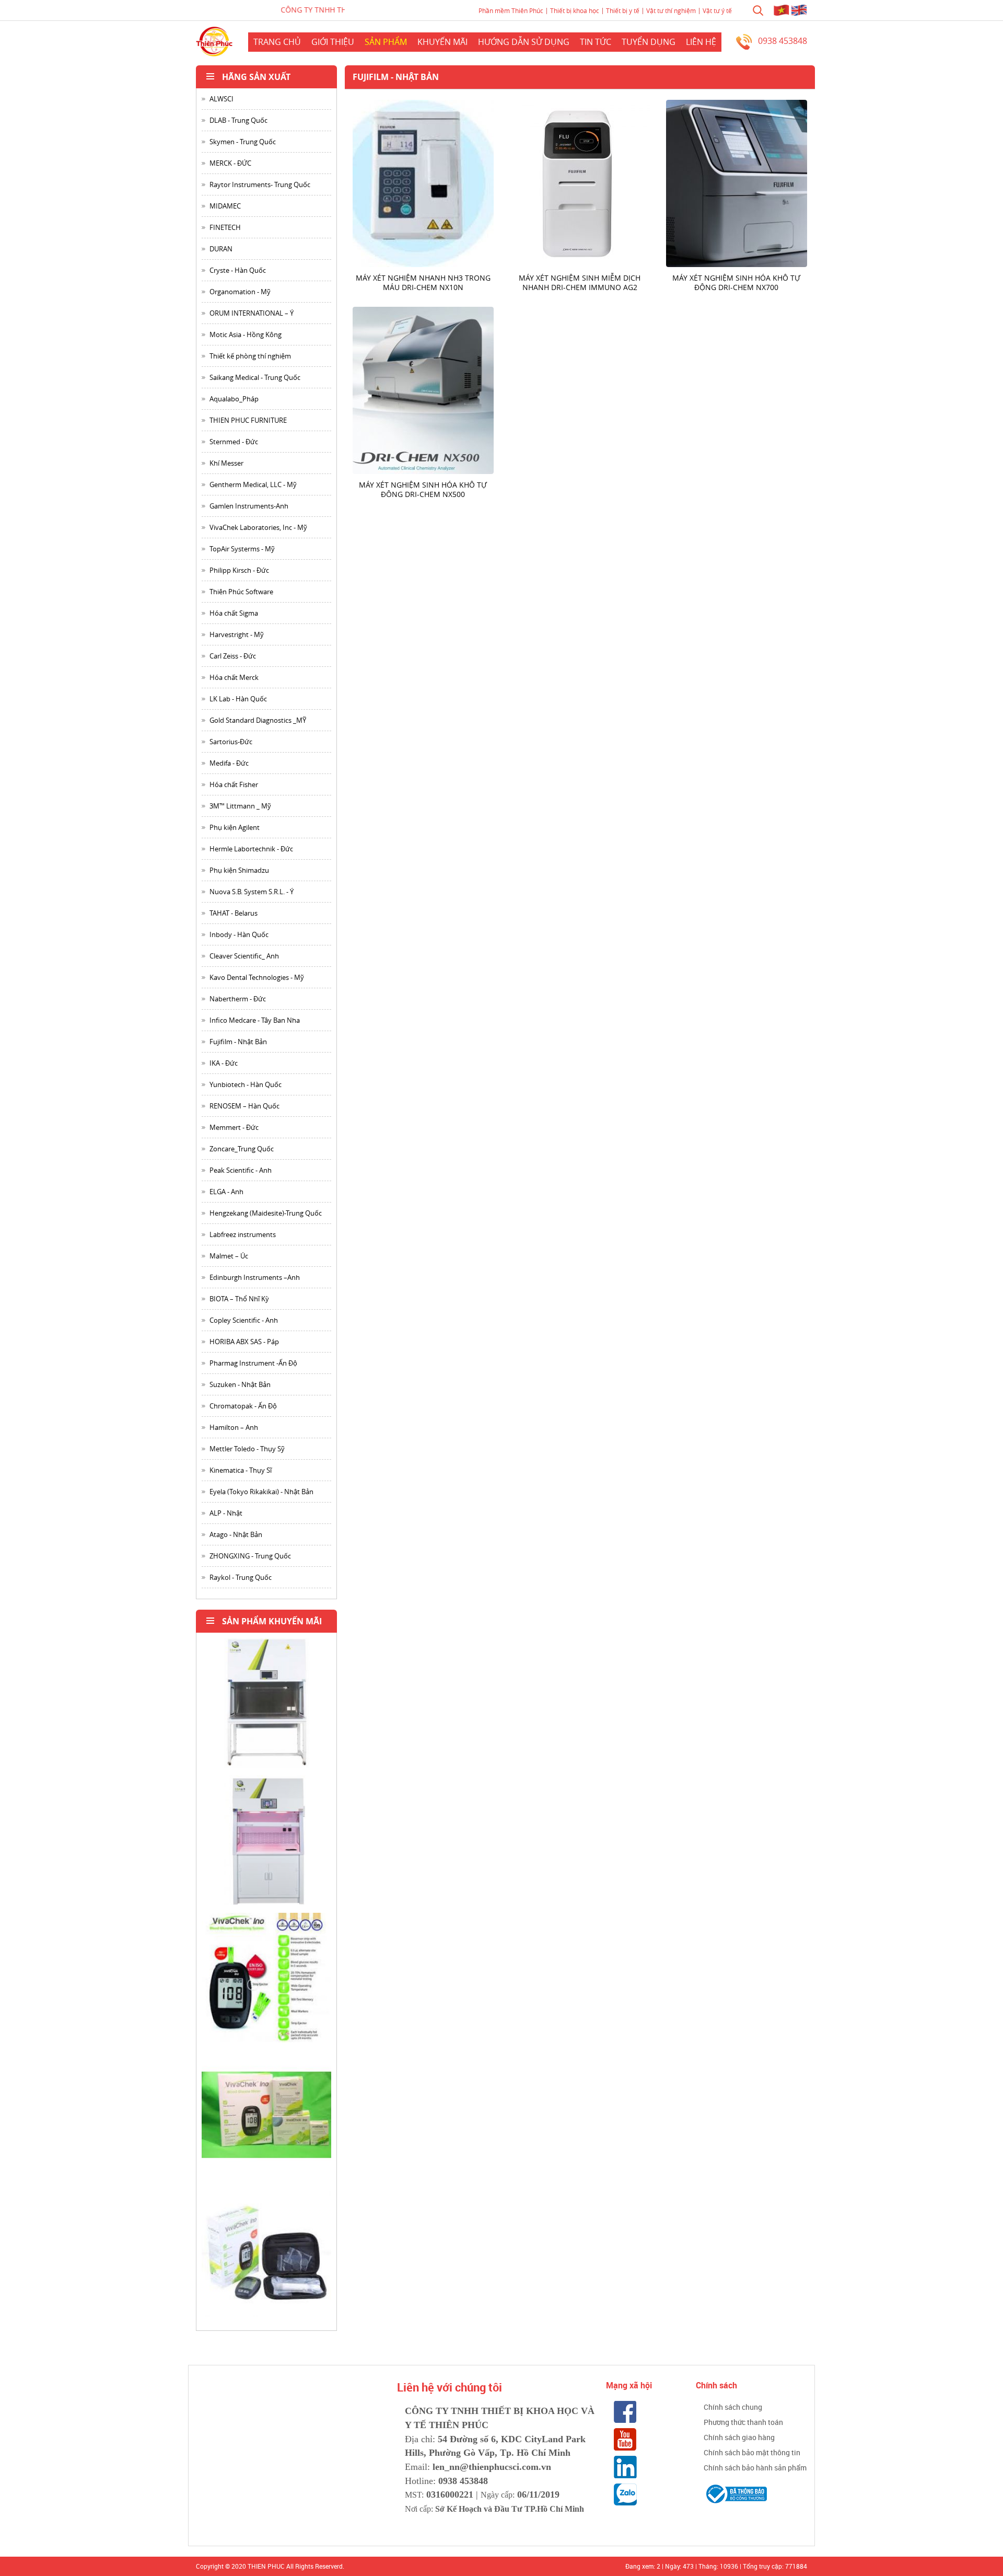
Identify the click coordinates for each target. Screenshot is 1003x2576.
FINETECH (225, 227)
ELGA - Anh (226, 1192)
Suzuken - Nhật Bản (240, 1384)
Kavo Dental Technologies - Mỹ (257, 977)
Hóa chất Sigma (234, 613)
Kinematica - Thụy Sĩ (241, 1470)
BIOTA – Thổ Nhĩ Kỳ (239, 1299)
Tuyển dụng (649, 42)
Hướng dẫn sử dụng (524, 42)
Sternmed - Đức (234, 442)
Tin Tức (596, 42)
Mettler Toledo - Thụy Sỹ (247, 1449)
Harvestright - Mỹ (237, 634)
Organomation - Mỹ (240, 292)
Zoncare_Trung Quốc (242, 1149)
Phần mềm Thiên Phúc (511, 10)
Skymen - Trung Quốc (243, 142)
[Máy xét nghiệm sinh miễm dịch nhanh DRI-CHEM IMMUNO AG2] (580, 183)
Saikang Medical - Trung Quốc (255, 377)
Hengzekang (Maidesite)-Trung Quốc (266, 1213)
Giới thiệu (333, 42)
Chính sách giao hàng (739, 2437)
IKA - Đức (224, 1063)
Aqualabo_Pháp (234, 399)
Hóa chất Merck (234, 677)
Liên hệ (701, 42)
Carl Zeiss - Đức (233, 656)
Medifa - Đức (229, 763)
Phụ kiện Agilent (235, 827)
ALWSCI (221, 99)
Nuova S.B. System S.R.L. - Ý (252, 892)
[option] (266, 1707)
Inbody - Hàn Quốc (239, 934)
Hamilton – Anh (234, 1427)
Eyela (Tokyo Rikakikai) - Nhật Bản (261, 1492)
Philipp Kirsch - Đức (239, 570)
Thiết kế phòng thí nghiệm (250, 356)
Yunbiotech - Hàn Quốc (246, 1084)
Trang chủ (277, 42)
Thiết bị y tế (623, 10)
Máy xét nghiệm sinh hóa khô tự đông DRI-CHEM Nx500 (423, 489)
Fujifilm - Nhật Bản (238, 1042)
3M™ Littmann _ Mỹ (240, 806)
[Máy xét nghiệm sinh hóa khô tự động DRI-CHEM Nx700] (737, 183)
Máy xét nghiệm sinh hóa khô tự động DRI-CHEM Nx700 (736, 282)
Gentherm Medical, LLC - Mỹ (253, 484)
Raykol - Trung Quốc (241, 1577)
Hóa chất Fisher (234, 784)
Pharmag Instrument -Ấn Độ (253, 1363)
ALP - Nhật (226, 1513)
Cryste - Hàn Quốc (238, 270)
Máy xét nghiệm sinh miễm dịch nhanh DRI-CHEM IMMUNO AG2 (580, 282)
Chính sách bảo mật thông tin (752, 2452)
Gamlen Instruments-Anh (249, 506)
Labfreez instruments (243, 1234)
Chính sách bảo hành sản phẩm (755, 2468)
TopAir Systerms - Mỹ (242, 549)
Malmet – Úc (229, 1256)
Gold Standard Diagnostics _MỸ (258, 720)
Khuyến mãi (442, 42)
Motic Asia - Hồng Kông (246, 334)
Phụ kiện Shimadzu (239, 870)
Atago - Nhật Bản (236, 1534)
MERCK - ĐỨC (230, 163)
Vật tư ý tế (717, 10)
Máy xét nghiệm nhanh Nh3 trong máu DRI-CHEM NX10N (423, 282)
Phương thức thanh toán (743, 2422)
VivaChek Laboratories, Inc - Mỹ (258, 527)
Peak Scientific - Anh (241, 1170)
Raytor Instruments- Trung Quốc (260, 184)
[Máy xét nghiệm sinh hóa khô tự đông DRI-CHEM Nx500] (423, 390)
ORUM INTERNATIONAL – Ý (252, 313)
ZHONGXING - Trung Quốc (250, 1556)
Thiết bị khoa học (575, 10)
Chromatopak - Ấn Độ (243, 1406)
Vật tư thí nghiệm (671, 10)
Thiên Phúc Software (241, 592)
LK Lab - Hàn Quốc (238, 699)
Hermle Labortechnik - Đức (251, 849)
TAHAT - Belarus (234, 913)
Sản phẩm (386, 42)
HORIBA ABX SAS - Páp (244, 1342)
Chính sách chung (733, 2407)
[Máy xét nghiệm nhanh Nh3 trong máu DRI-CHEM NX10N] (423, 183)
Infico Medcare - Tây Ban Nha (255, 1020)
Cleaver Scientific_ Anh (244, 956)
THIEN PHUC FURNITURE (248, 420)
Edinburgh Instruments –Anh (255, 1277)
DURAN (221, 249)
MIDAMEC (225, 206)
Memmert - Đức (234, 1127)
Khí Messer (226, 463)
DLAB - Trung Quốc (238, 120)
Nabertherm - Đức (238, 999)
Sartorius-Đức (231, 742)
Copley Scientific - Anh (244, 1320)
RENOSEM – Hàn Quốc (244, 1106)
